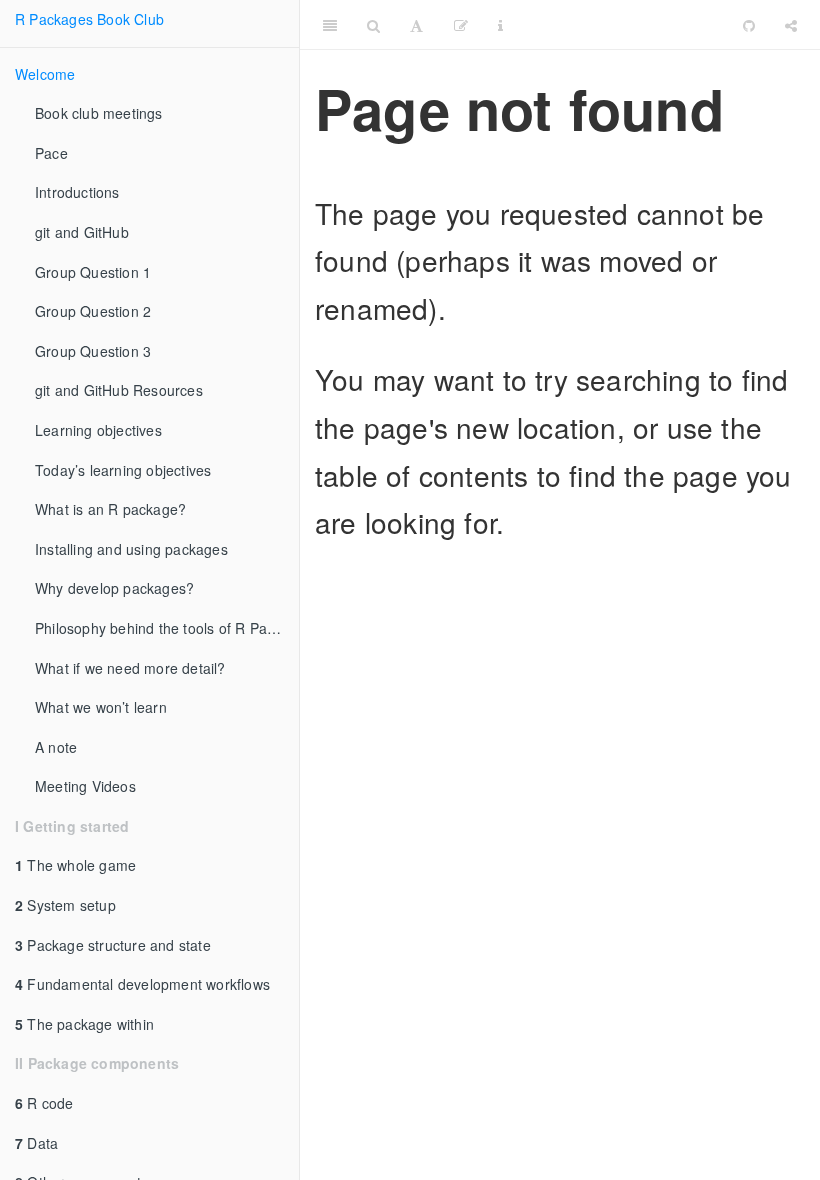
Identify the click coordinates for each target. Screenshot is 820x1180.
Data (36, 1143)
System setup (65, 905)
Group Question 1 (93, 272)
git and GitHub (82, 232)
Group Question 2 (93, 311)
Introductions (77, 192)
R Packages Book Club (89, 19)
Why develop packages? (114, 588)
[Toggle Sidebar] (330, 25)
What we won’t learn (101, 707)
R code (44, 1103)
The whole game (75, 865)
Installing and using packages (131, 549)
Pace (51, 153)
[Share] (791, 25)
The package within (84, 1024)
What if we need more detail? (130, 668)
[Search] (373, 25)
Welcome (45, 74)
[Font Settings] (416, 25)
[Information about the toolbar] (500, 25)
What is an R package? (110, 509)
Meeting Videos (85, 786)
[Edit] (461, 25)
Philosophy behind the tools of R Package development (167, 628)
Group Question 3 (93, 351)
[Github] (749, 25)
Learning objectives (98, 430)
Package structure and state (113, 945)
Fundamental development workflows (142, 984)
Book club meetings (99, 113)
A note (56, 747)
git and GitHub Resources (119, 390)
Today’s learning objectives (123, 470)
